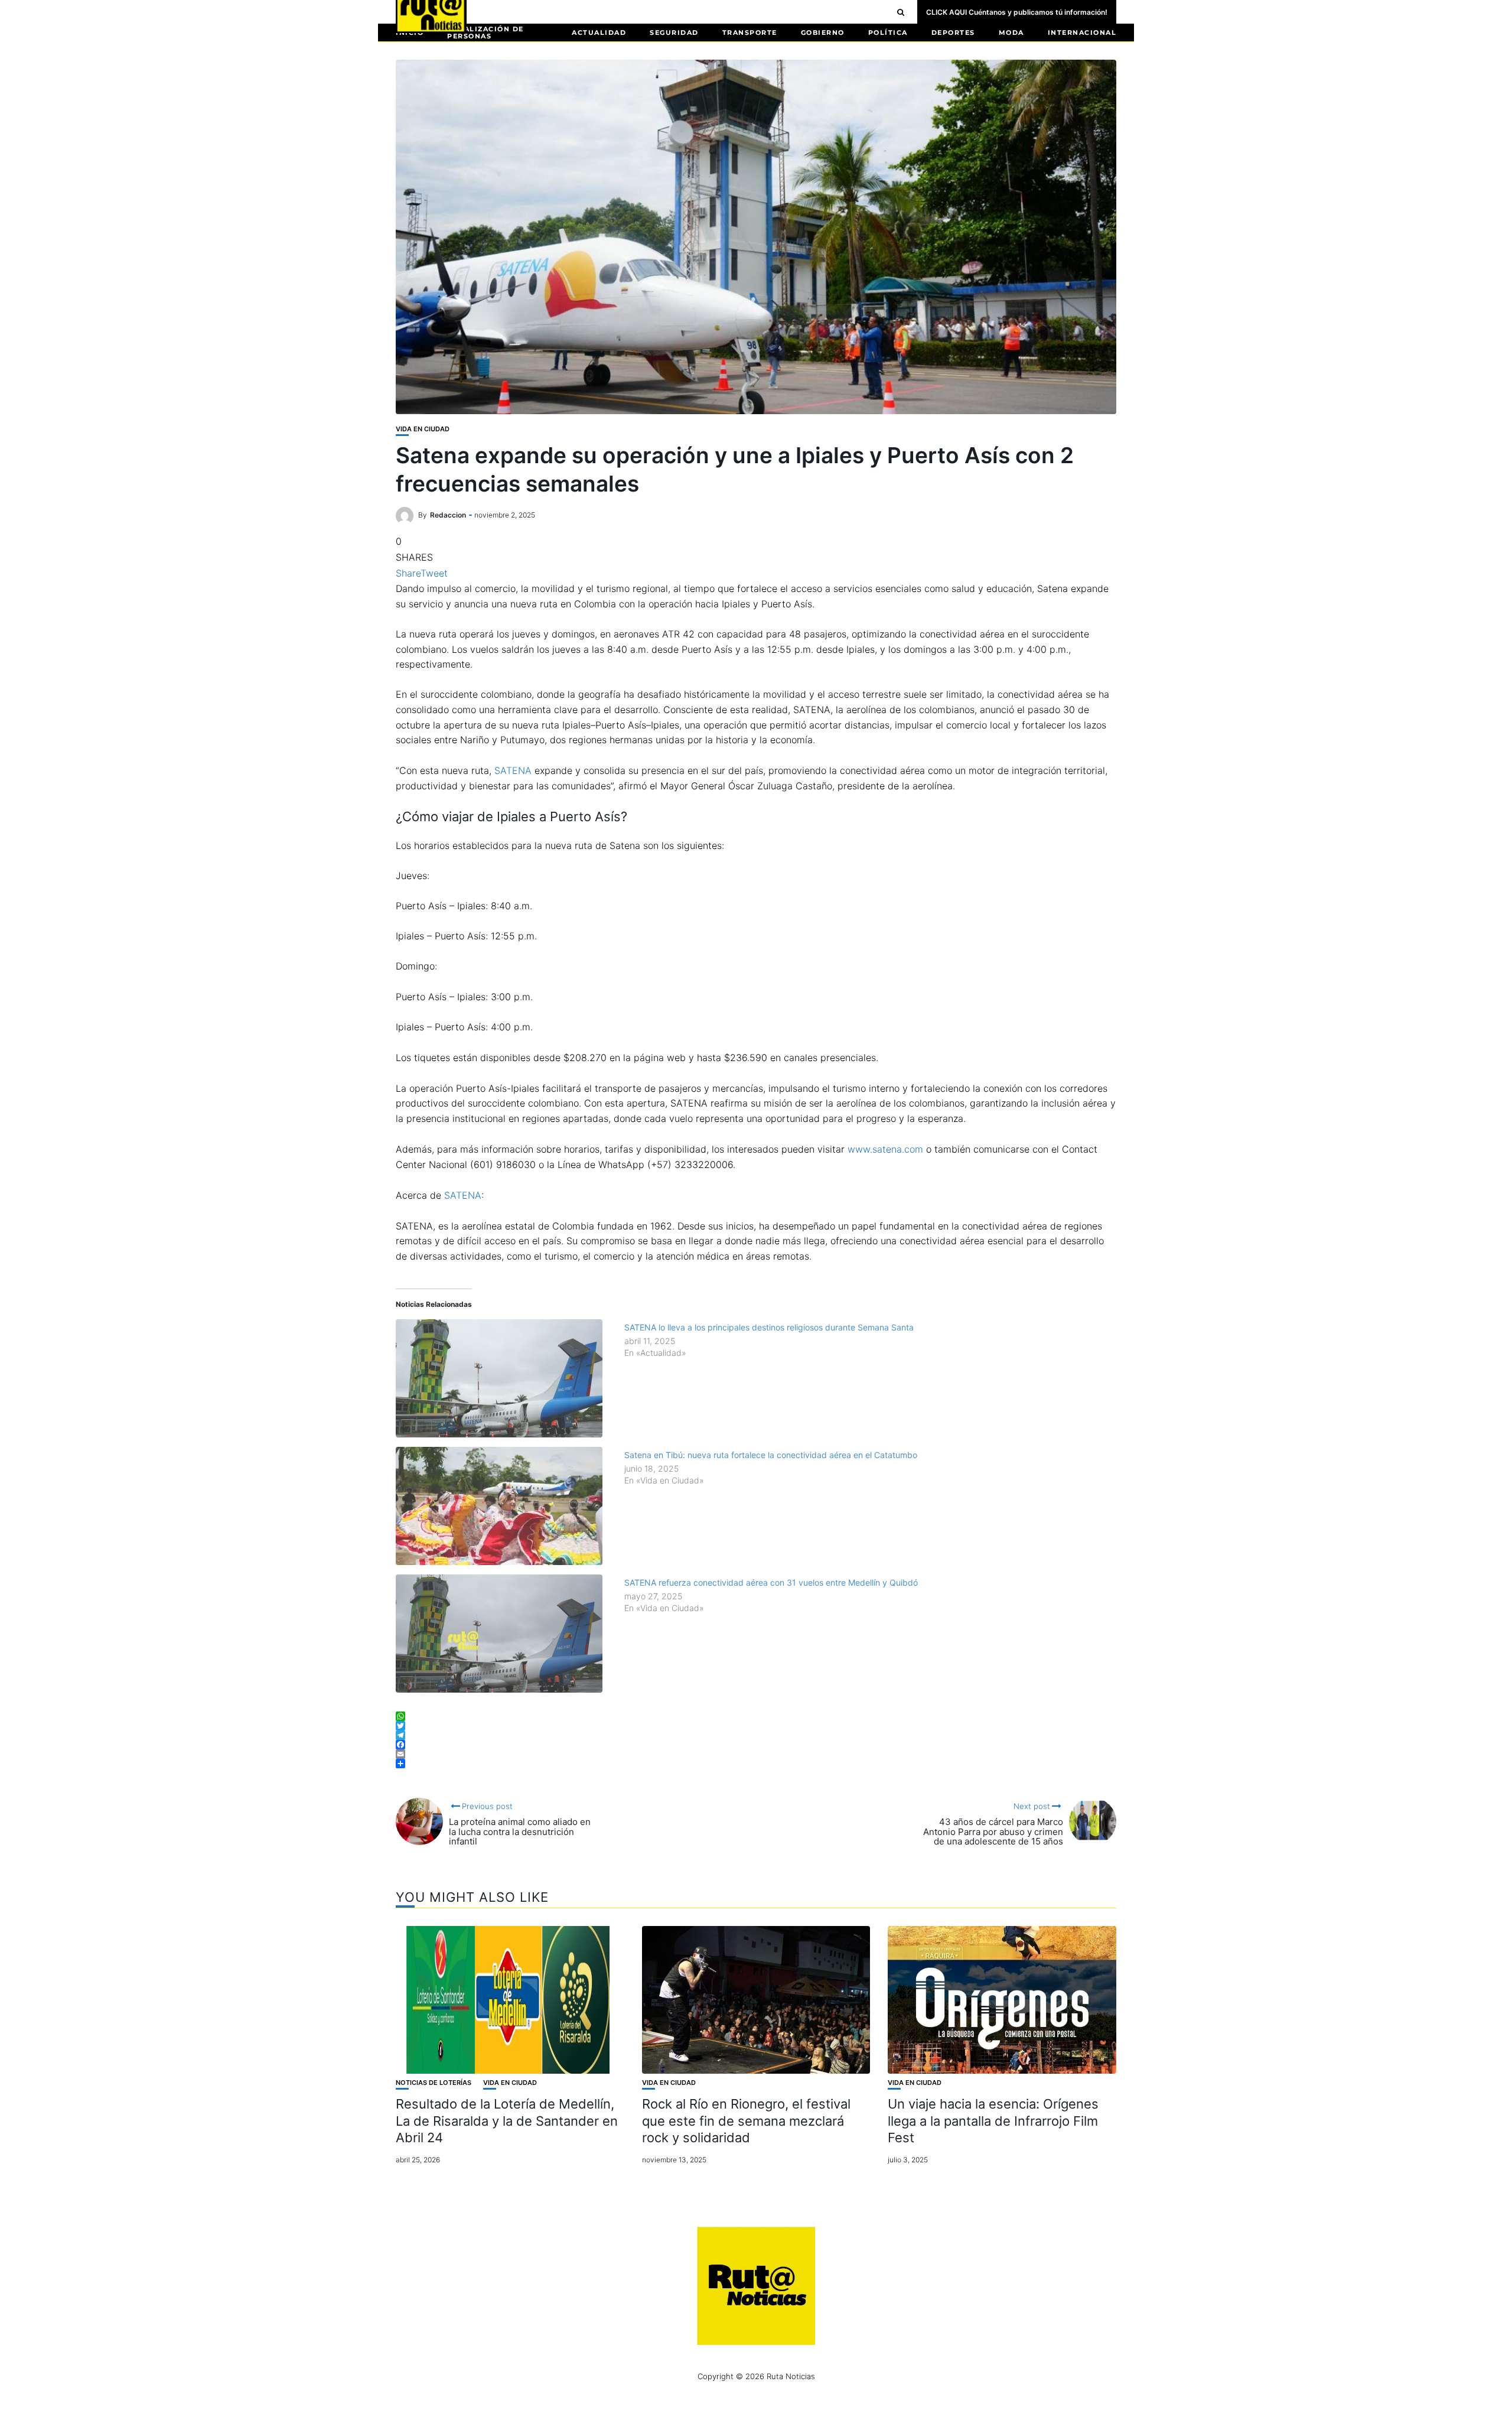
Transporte (750, 32)
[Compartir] (756, 1764)
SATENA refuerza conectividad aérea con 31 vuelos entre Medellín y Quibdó (771, 1582)
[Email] (756, 1754)
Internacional (1082, 32)
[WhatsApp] (756, 1716)
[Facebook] (756, 1745)
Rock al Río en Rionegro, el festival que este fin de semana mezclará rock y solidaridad (746, 2121)
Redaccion (448, 515)
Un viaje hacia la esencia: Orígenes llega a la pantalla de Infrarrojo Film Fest (993, 2121)
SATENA (513, 770)
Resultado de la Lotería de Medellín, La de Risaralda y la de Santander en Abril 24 (507, 2121)
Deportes (953, 32)
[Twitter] (756, 1726)
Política (888, 32)
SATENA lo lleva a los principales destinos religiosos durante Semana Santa (769, 1327)
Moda (1011, 32)
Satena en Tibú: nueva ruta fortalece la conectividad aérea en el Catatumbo (771, 1455)
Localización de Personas (485, 32)
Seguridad (674, 32)
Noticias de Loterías (434, 2083)
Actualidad (599, 32)
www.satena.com (884, 1149)
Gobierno (823, 32)
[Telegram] (756, 1735)
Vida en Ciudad (423, 429)
